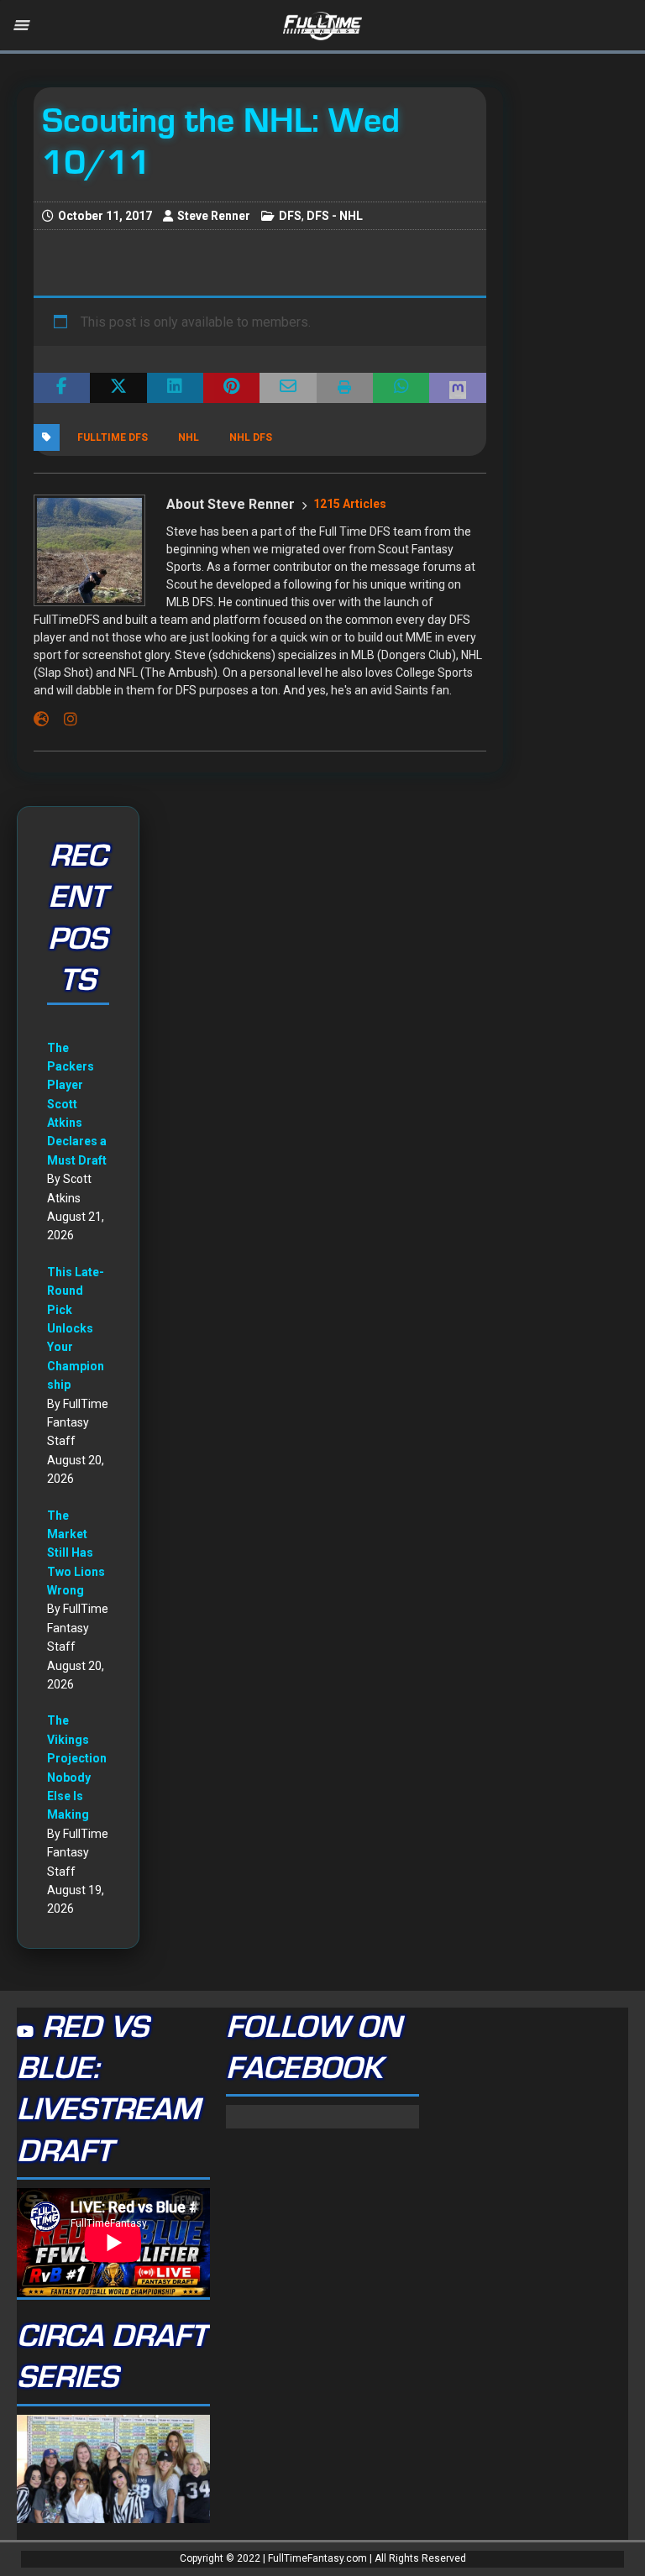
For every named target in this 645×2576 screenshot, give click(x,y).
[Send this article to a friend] (288, 388)
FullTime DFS (113, 437)
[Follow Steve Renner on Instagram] (64, 720)
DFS (290, 216)
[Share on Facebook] (62, 388)
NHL (189, 437)
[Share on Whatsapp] (401, 388)
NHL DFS (251, 437)
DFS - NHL (335, 216)
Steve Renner (214, 216)
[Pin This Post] (231, 388)
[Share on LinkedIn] (175, 388)
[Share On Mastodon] (457, 388)
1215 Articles (350, 504)
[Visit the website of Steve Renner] (41, 720)
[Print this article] (345, 388)
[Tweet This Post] (118, 388)
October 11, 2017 (105, 216)
